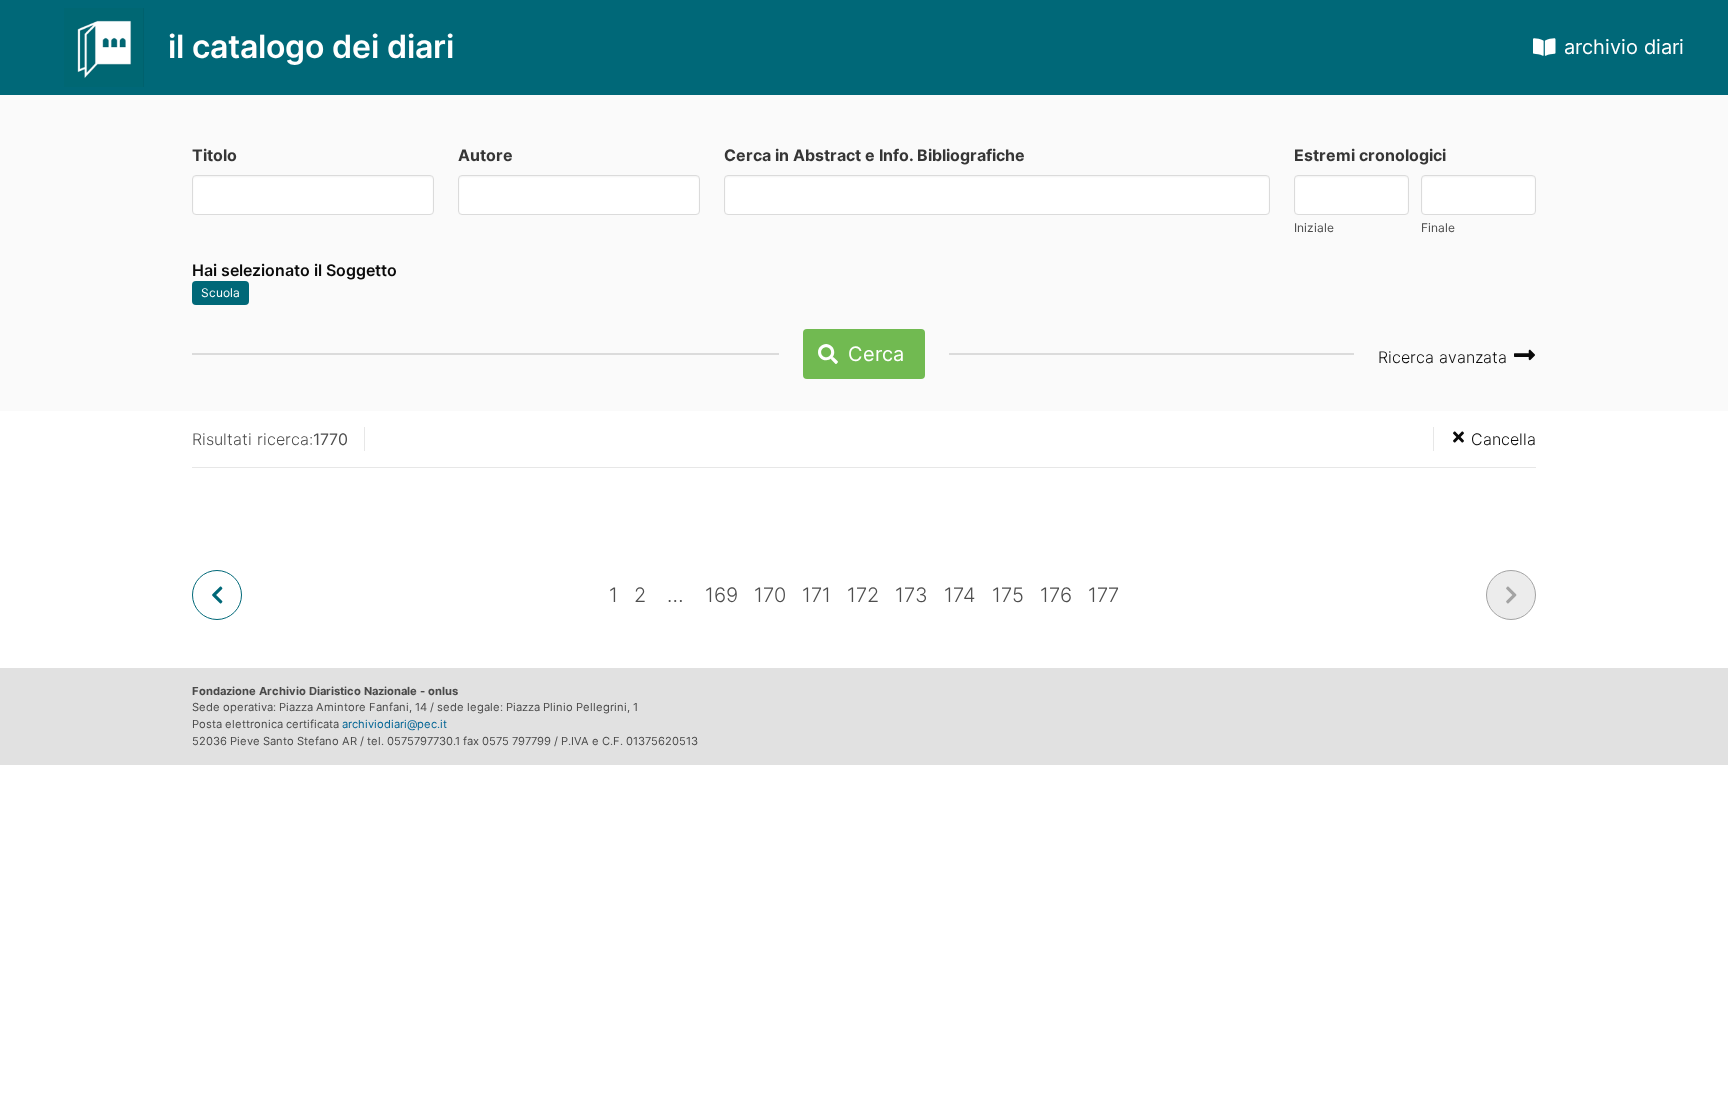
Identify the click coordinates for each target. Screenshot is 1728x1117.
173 (911, 595)
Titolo (214, 155)
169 (721, 595)
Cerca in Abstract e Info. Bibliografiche (874, 155)
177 (1103, 595)
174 (960, 595)
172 (863, 595)
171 (816, 595)
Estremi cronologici (1370, 155)
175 (1008, 595)
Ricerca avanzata (1445, 357)
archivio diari (1624, 47)
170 (770, 595)
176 (1056, 595)
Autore (485, 155)
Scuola (220, 292)
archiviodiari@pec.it (394, 724)
